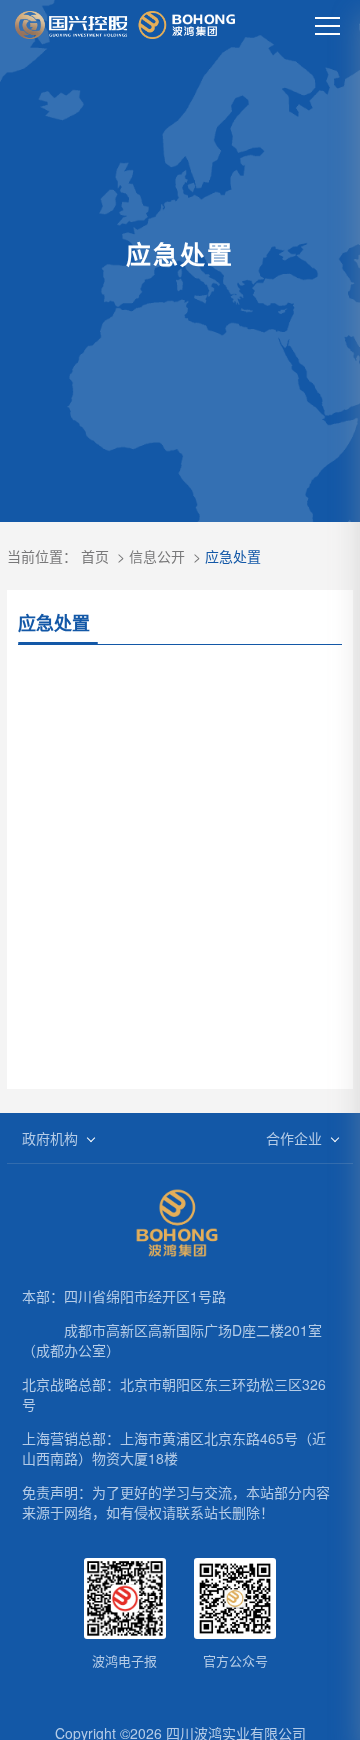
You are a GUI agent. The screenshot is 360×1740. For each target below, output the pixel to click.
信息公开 (157, 556)
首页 (95, 556)
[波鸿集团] (125, 25)
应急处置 (233, 556)
